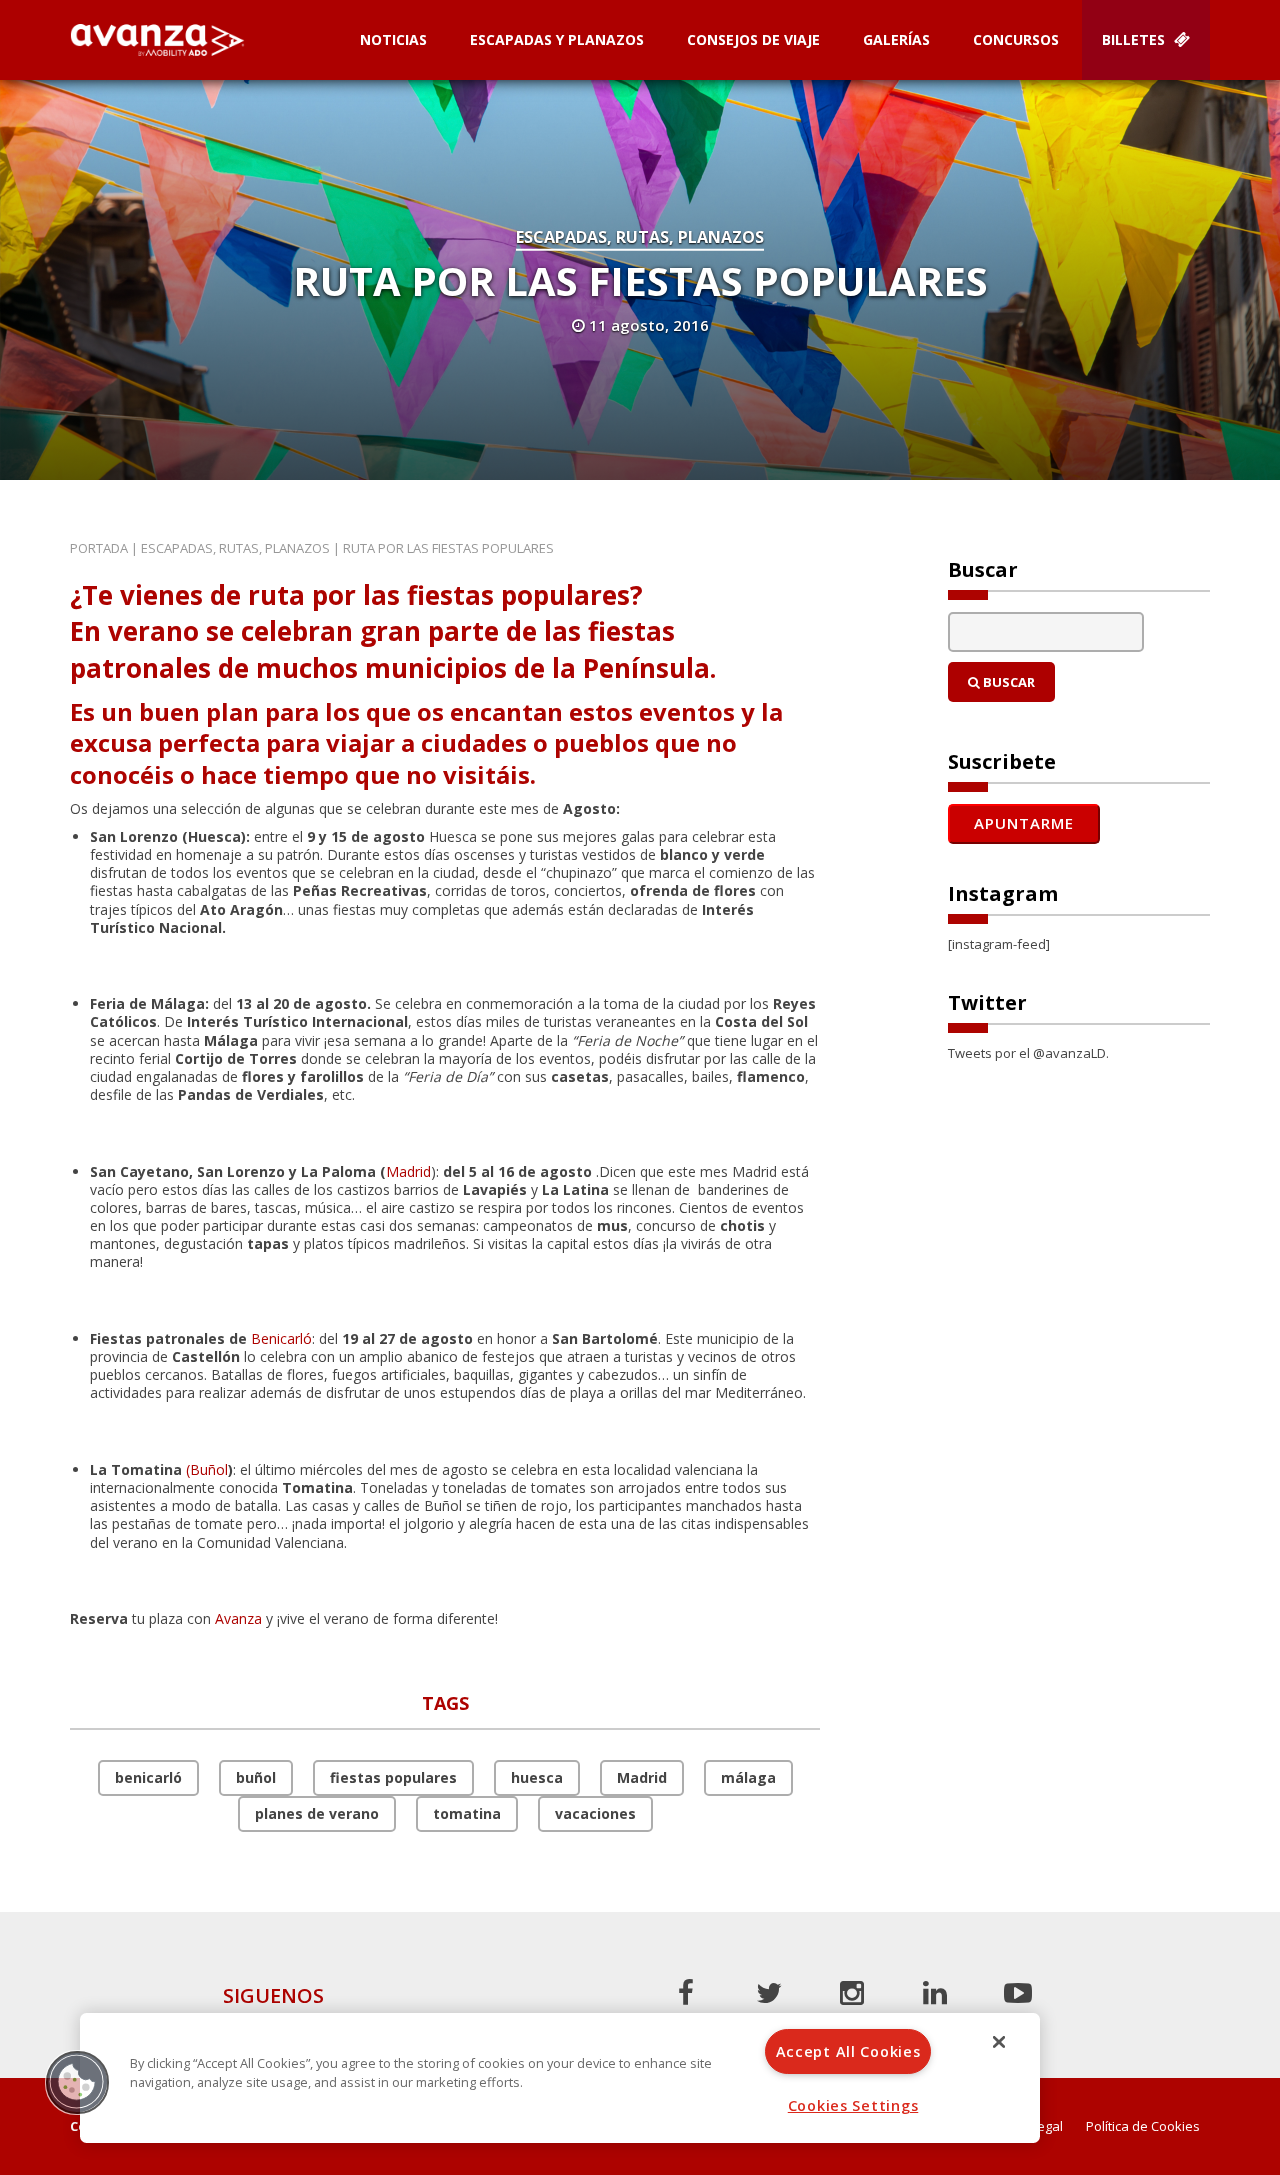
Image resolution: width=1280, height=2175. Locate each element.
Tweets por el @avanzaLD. (1028, 1053)
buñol (256, 1777)
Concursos (1016, 39)
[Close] (999, 2042)
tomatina (467, 1813)
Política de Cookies (1143, 2126)
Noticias (393, 39)
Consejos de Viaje (753, 39)
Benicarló (281, 1338)
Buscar (1007, 682)
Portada (99, 548)
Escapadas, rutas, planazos (640, 237)
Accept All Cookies (848, 2051)
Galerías (896, 39)
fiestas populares (393, 1777)
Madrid (408, 1171)
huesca (537, 1777)
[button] (77, 2082)
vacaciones (595, 1813)
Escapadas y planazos (557, 39)
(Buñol (207, 1469)
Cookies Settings (853, 2105)
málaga (748, 1777)
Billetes (1135, 39)
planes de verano (317, 1813)
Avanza (238, 1618)
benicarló (148, 1777)
